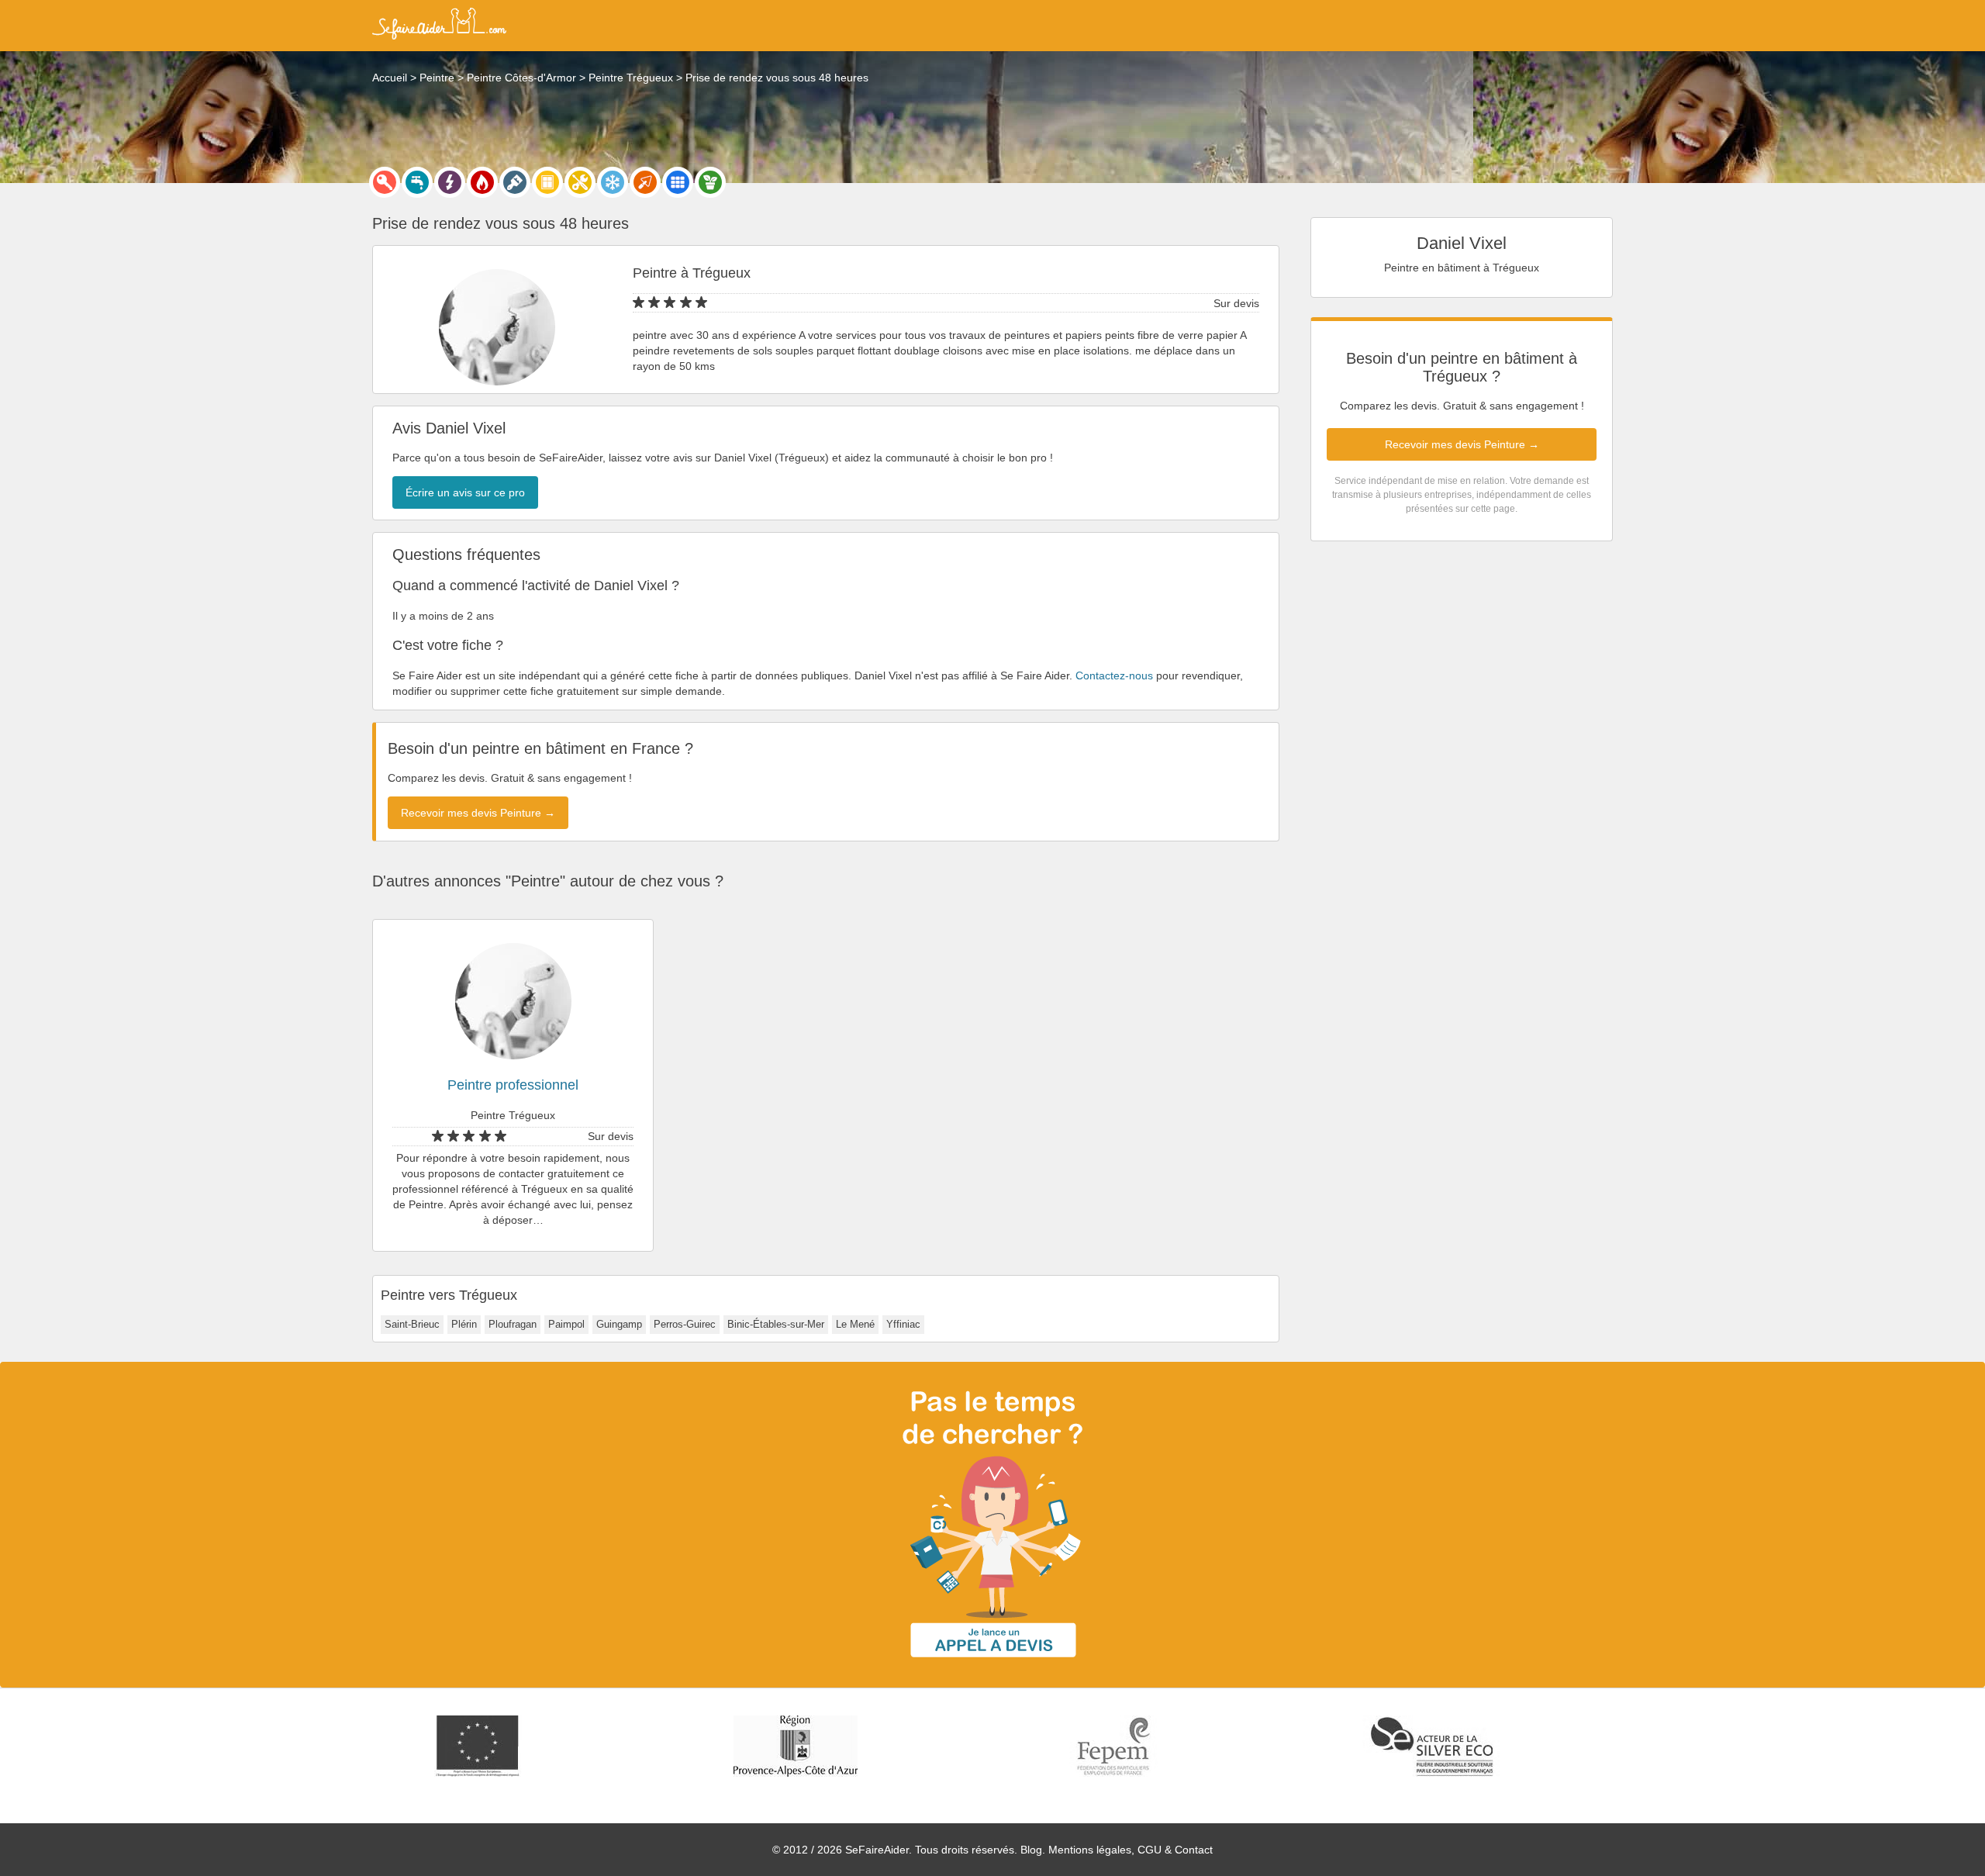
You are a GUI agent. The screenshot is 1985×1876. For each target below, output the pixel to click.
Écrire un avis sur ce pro (465, 492)
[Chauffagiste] (482, 182)
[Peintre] (515, 182)
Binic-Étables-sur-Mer (776, 1324)
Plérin (464, 1324)
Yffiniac (903, 1324)
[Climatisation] (613, 182)
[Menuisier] (547, 182)
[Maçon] (645, 182)
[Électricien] (450, 182)
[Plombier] (417, 182)
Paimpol (566, 1324)
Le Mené (855, 1324)
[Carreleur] (678, 182)
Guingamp (619, 1324)
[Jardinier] (710, 182)
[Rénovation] (580, 182)
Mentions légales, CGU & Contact (1131, 1850)
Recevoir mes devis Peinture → (1462, 444)
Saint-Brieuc (412, 1324)
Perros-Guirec (685, 1324)
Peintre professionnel (513, 1085)
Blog (1031, 1850)
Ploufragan (513, 1324)
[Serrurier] (385, 182)
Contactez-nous (1114, 675)
